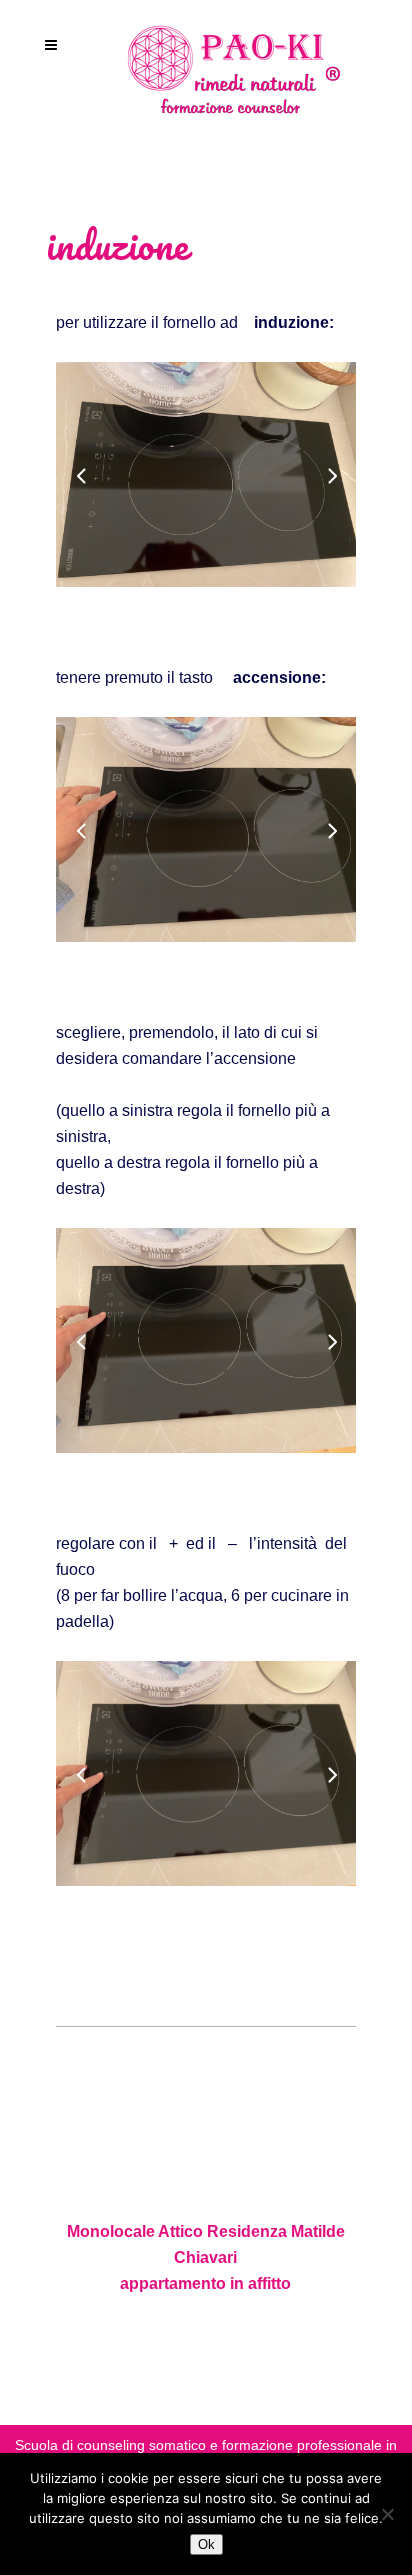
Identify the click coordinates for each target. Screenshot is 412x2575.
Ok (206, 2544)
